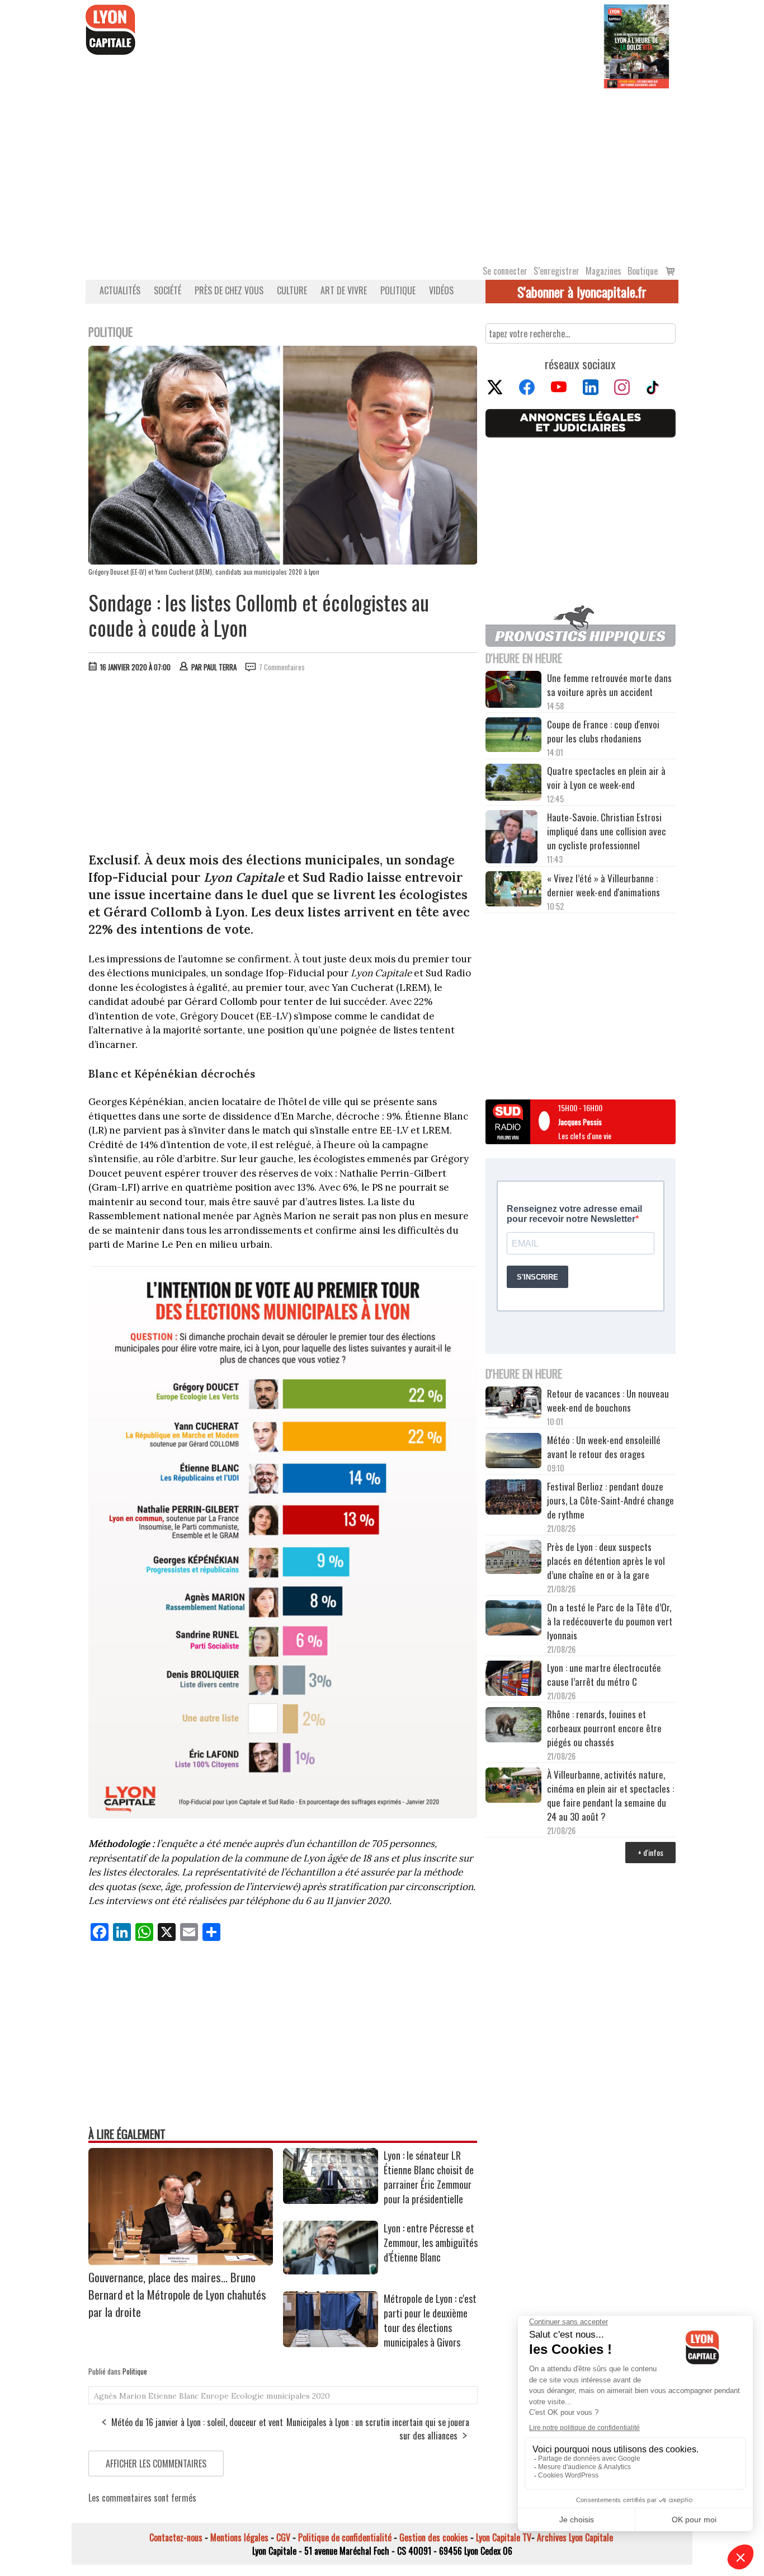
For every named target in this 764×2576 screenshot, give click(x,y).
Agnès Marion (120, 2396)
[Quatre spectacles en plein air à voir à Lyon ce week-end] (513, 784)
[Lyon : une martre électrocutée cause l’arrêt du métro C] (513, 1680)
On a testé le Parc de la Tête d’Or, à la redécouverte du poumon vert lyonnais (610, 1621)
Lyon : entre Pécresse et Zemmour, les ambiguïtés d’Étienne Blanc (431, 2243)
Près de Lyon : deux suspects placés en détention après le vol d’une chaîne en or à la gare (606, 1561)
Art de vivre (344, 290)
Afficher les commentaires (156, 2464)
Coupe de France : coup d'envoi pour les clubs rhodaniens (603, 731)
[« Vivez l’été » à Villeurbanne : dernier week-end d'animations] (513, 890)
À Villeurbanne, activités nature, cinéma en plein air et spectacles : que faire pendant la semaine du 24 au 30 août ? (610, 1795)
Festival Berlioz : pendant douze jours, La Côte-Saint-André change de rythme (610, 1500)
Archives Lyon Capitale (575, 2537)
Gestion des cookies (434, 2537)
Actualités (120, 290)
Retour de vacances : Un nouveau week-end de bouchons (608, 1400)
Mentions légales (239, 2537)
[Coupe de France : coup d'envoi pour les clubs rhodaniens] (513, 736)
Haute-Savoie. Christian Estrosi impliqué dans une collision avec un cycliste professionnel (607, 831)
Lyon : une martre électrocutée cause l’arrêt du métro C (604, 1675)
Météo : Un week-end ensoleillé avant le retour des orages (604, 1447)
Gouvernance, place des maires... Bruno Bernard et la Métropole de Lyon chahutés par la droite (177, 2294)
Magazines (603, 271)
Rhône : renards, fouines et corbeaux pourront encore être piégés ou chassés (604, 1728)
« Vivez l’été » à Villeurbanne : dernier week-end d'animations (603, 885)
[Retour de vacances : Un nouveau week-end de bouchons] (513, 1404)
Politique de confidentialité (345, 2537)
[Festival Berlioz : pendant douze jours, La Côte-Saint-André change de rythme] (513, 1498)
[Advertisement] (382, 172)
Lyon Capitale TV (504, 2537)
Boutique (643, 271)
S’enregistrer (557, 271)
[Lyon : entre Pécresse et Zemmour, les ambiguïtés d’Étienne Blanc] (331, 2271)
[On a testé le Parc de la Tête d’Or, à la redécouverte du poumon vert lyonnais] (513, 1619)
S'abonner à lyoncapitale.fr (582, 292)
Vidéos (441, 290)
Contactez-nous (176, 2537)
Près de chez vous (229, 290)
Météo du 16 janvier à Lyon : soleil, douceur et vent (197, 2422)
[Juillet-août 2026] (636, 45)
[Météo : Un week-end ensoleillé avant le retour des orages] (513, 1452)
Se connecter (505, 271)
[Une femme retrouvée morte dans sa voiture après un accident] (513, 691)
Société (168, 290)
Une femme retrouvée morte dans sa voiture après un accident (609, 685)
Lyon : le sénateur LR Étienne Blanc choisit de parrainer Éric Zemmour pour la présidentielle (429, 2177)
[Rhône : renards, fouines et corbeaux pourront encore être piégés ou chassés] (513, 1726)
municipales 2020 (298, 2396)
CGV (283, 2537)
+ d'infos (650, 1852)
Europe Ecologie (232, 2396)
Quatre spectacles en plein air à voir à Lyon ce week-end (606, 778)
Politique (398, 290)
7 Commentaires (282, 667)
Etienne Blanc (173, 2396)
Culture (292, 290)
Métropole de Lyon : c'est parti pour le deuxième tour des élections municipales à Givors (430, 2320)
